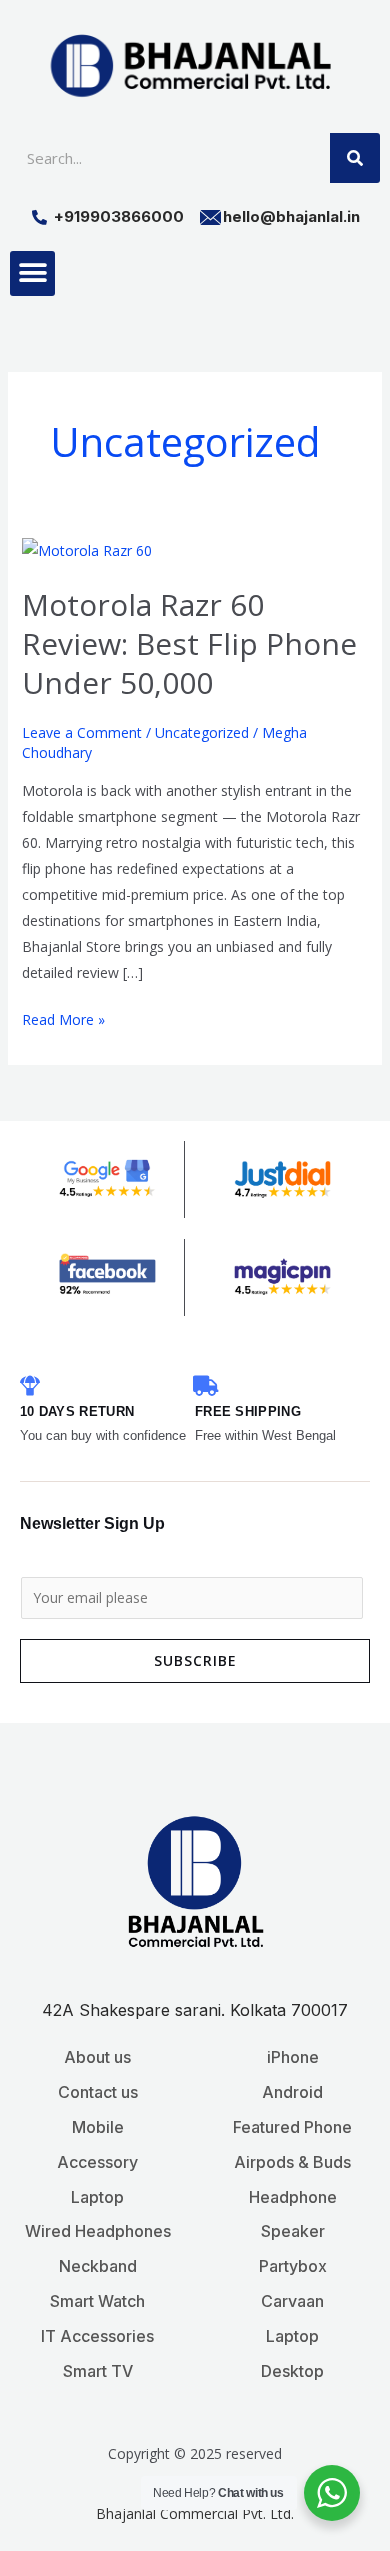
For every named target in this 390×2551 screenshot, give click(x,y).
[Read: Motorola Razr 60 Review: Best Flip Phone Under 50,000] (87, 549)
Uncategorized (202, 732)
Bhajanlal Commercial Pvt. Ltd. (195, 2513)
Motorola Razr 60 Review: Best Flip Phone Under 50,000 (189, 643)
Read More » (63, 1018)
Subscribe (195, 1660)
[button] (32, 273)
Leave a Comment (82, 732)
